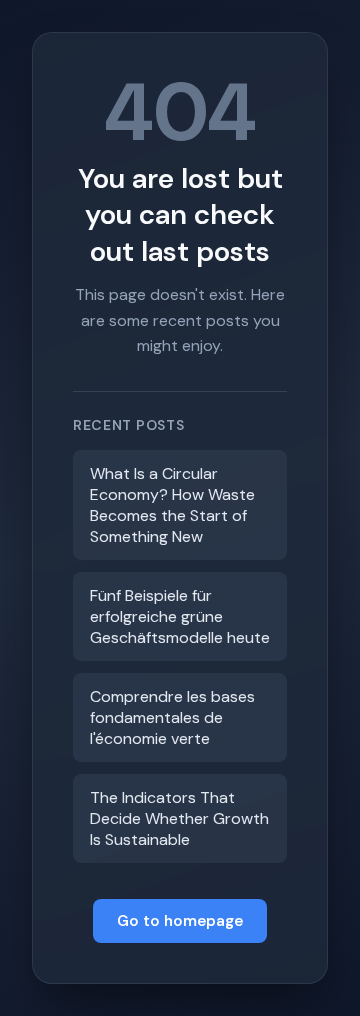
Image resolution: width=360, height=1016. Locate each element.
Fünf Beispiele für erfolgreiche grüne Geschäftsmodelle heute (180, 616)
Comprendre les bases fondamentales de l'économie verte (172, 717)
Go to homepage (180, 921)
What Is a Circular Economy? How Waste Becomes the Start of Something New (172, 505)
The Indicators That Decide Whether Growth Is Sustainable (179, 818)
